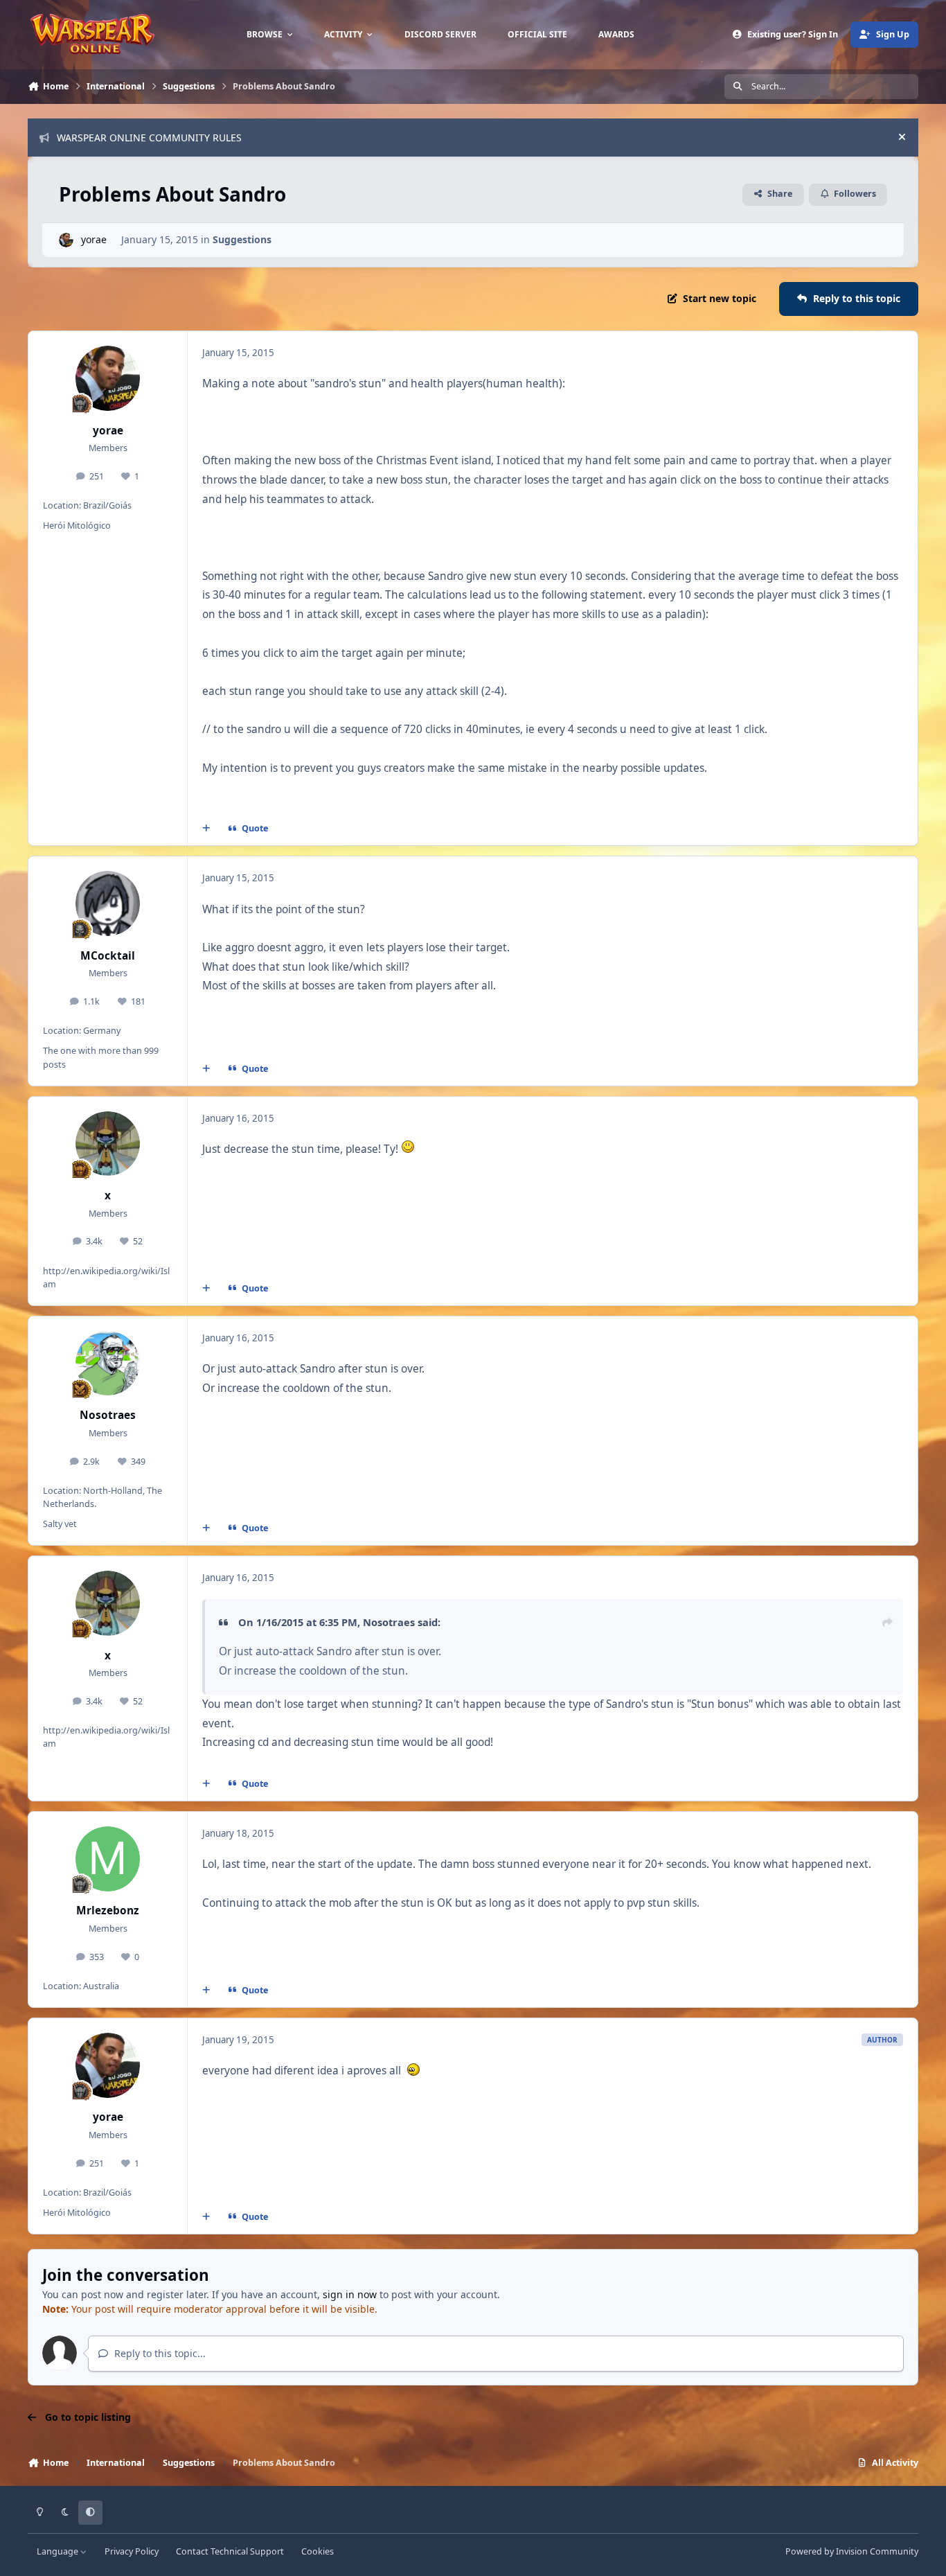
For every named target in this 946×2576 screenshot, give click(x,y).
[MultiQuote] (206, 829)
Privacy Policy (132, 2551)
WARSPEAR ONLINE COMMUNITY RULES (149, 138)
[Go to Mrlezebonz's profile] (108, 1859)
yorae (94, 239)
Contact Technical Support (230, 2551)
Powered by (852, 2551)
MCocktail (108, 956)
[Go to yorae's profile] (66, 240)
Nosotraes (108, 1415)
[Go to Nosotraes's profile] (108, 1364)
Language (59, 2551)
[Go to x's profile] (108, 1144)
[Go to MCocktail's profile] (108, 903)
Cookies (318, 2551)
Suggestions (242, 239)
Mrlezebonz (108, 1911)
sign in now (350, 2294)
